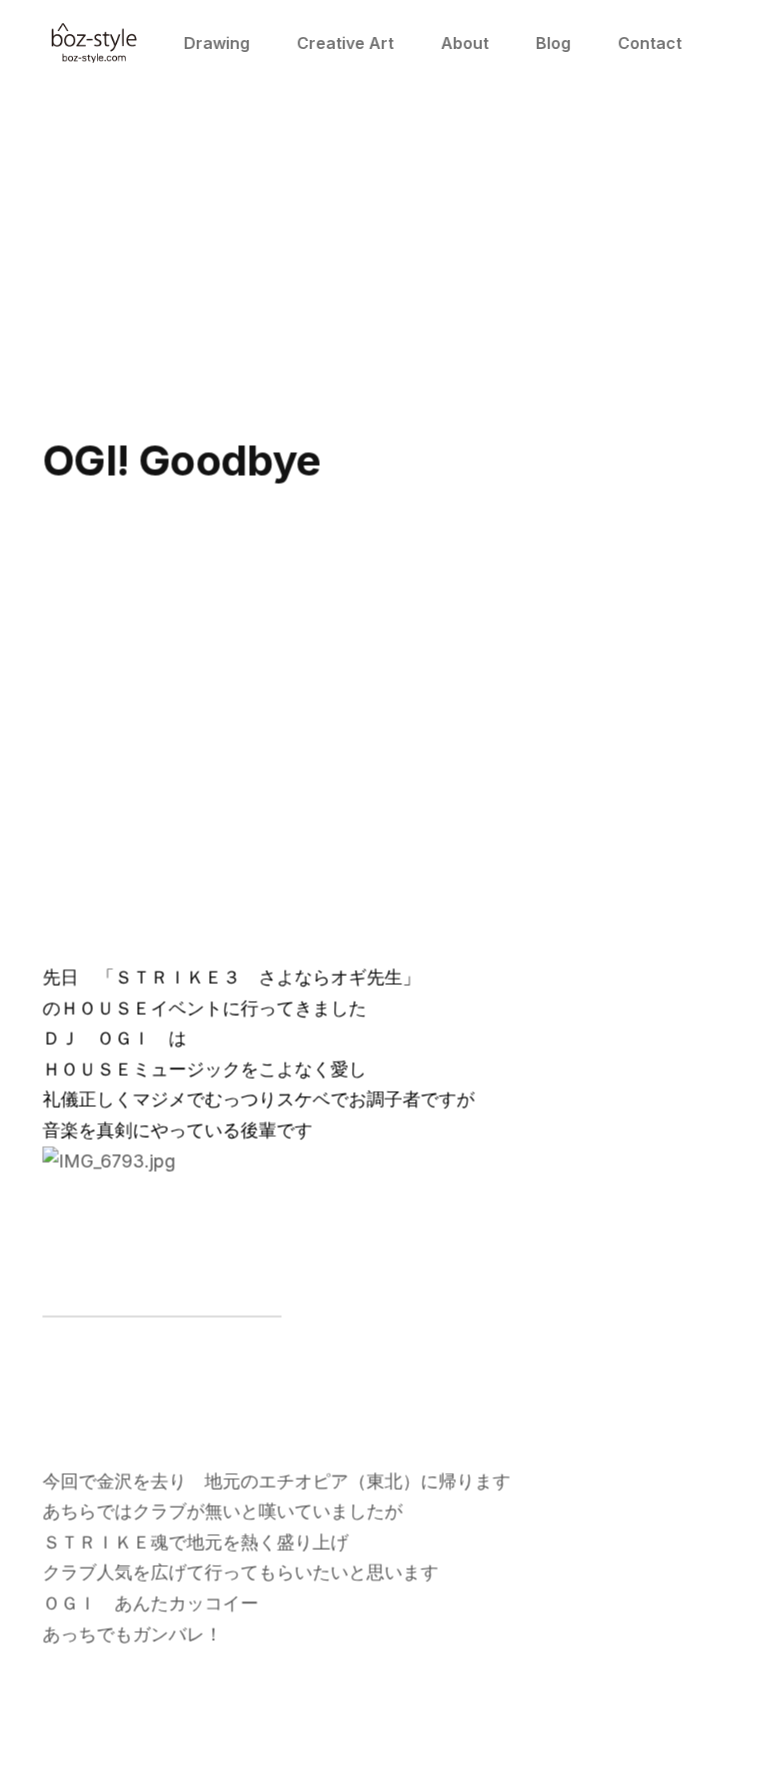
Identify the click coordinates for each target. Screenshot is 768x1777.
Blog (553, 43)
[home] (94, 43)
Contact (650, 43)
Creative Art (345, 43)
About (465, 43)
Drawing (217, 43)
